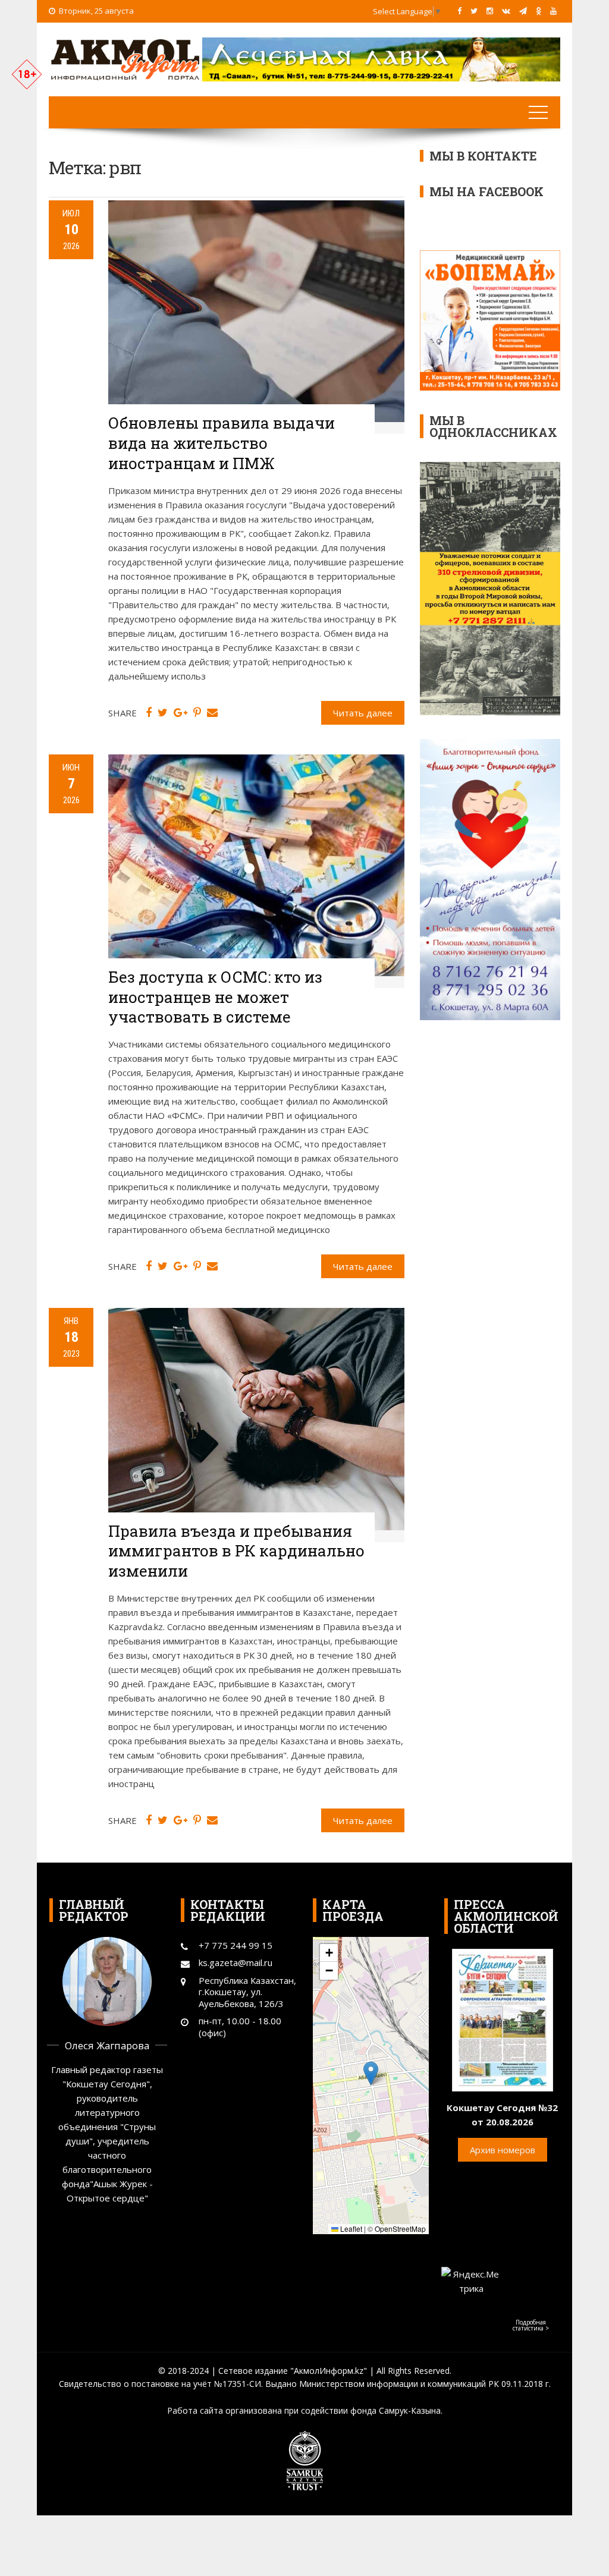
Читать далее (363, 713)
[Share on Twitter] (163, 713)
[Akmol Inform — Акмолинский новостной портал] (125, 58)
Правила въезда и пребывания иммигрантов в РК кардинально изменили (236, 1551)
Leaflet (350, 2229)
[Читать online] (503, 2019)
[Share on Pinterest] (197, 713)
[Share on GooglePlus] (180, 713)
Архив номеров (503, 2150)
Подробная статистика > (531, 2325)
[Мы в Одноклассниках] (539, 11)
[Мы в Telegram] (523, 11)
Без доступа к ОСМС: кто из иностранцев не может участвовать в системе (215, 997)
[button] (371, 2073)
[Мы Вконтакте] (506, 11)
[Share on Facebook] (149, 713)
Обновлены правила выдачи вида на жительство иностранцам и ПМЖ (222, 443)
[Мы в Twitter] (474, 11)
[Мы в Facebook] (459, 11)
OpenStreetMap (400, 2229)
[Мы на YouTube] (553, 11)
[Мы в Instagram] (490, 11)
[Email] (212, 713)
